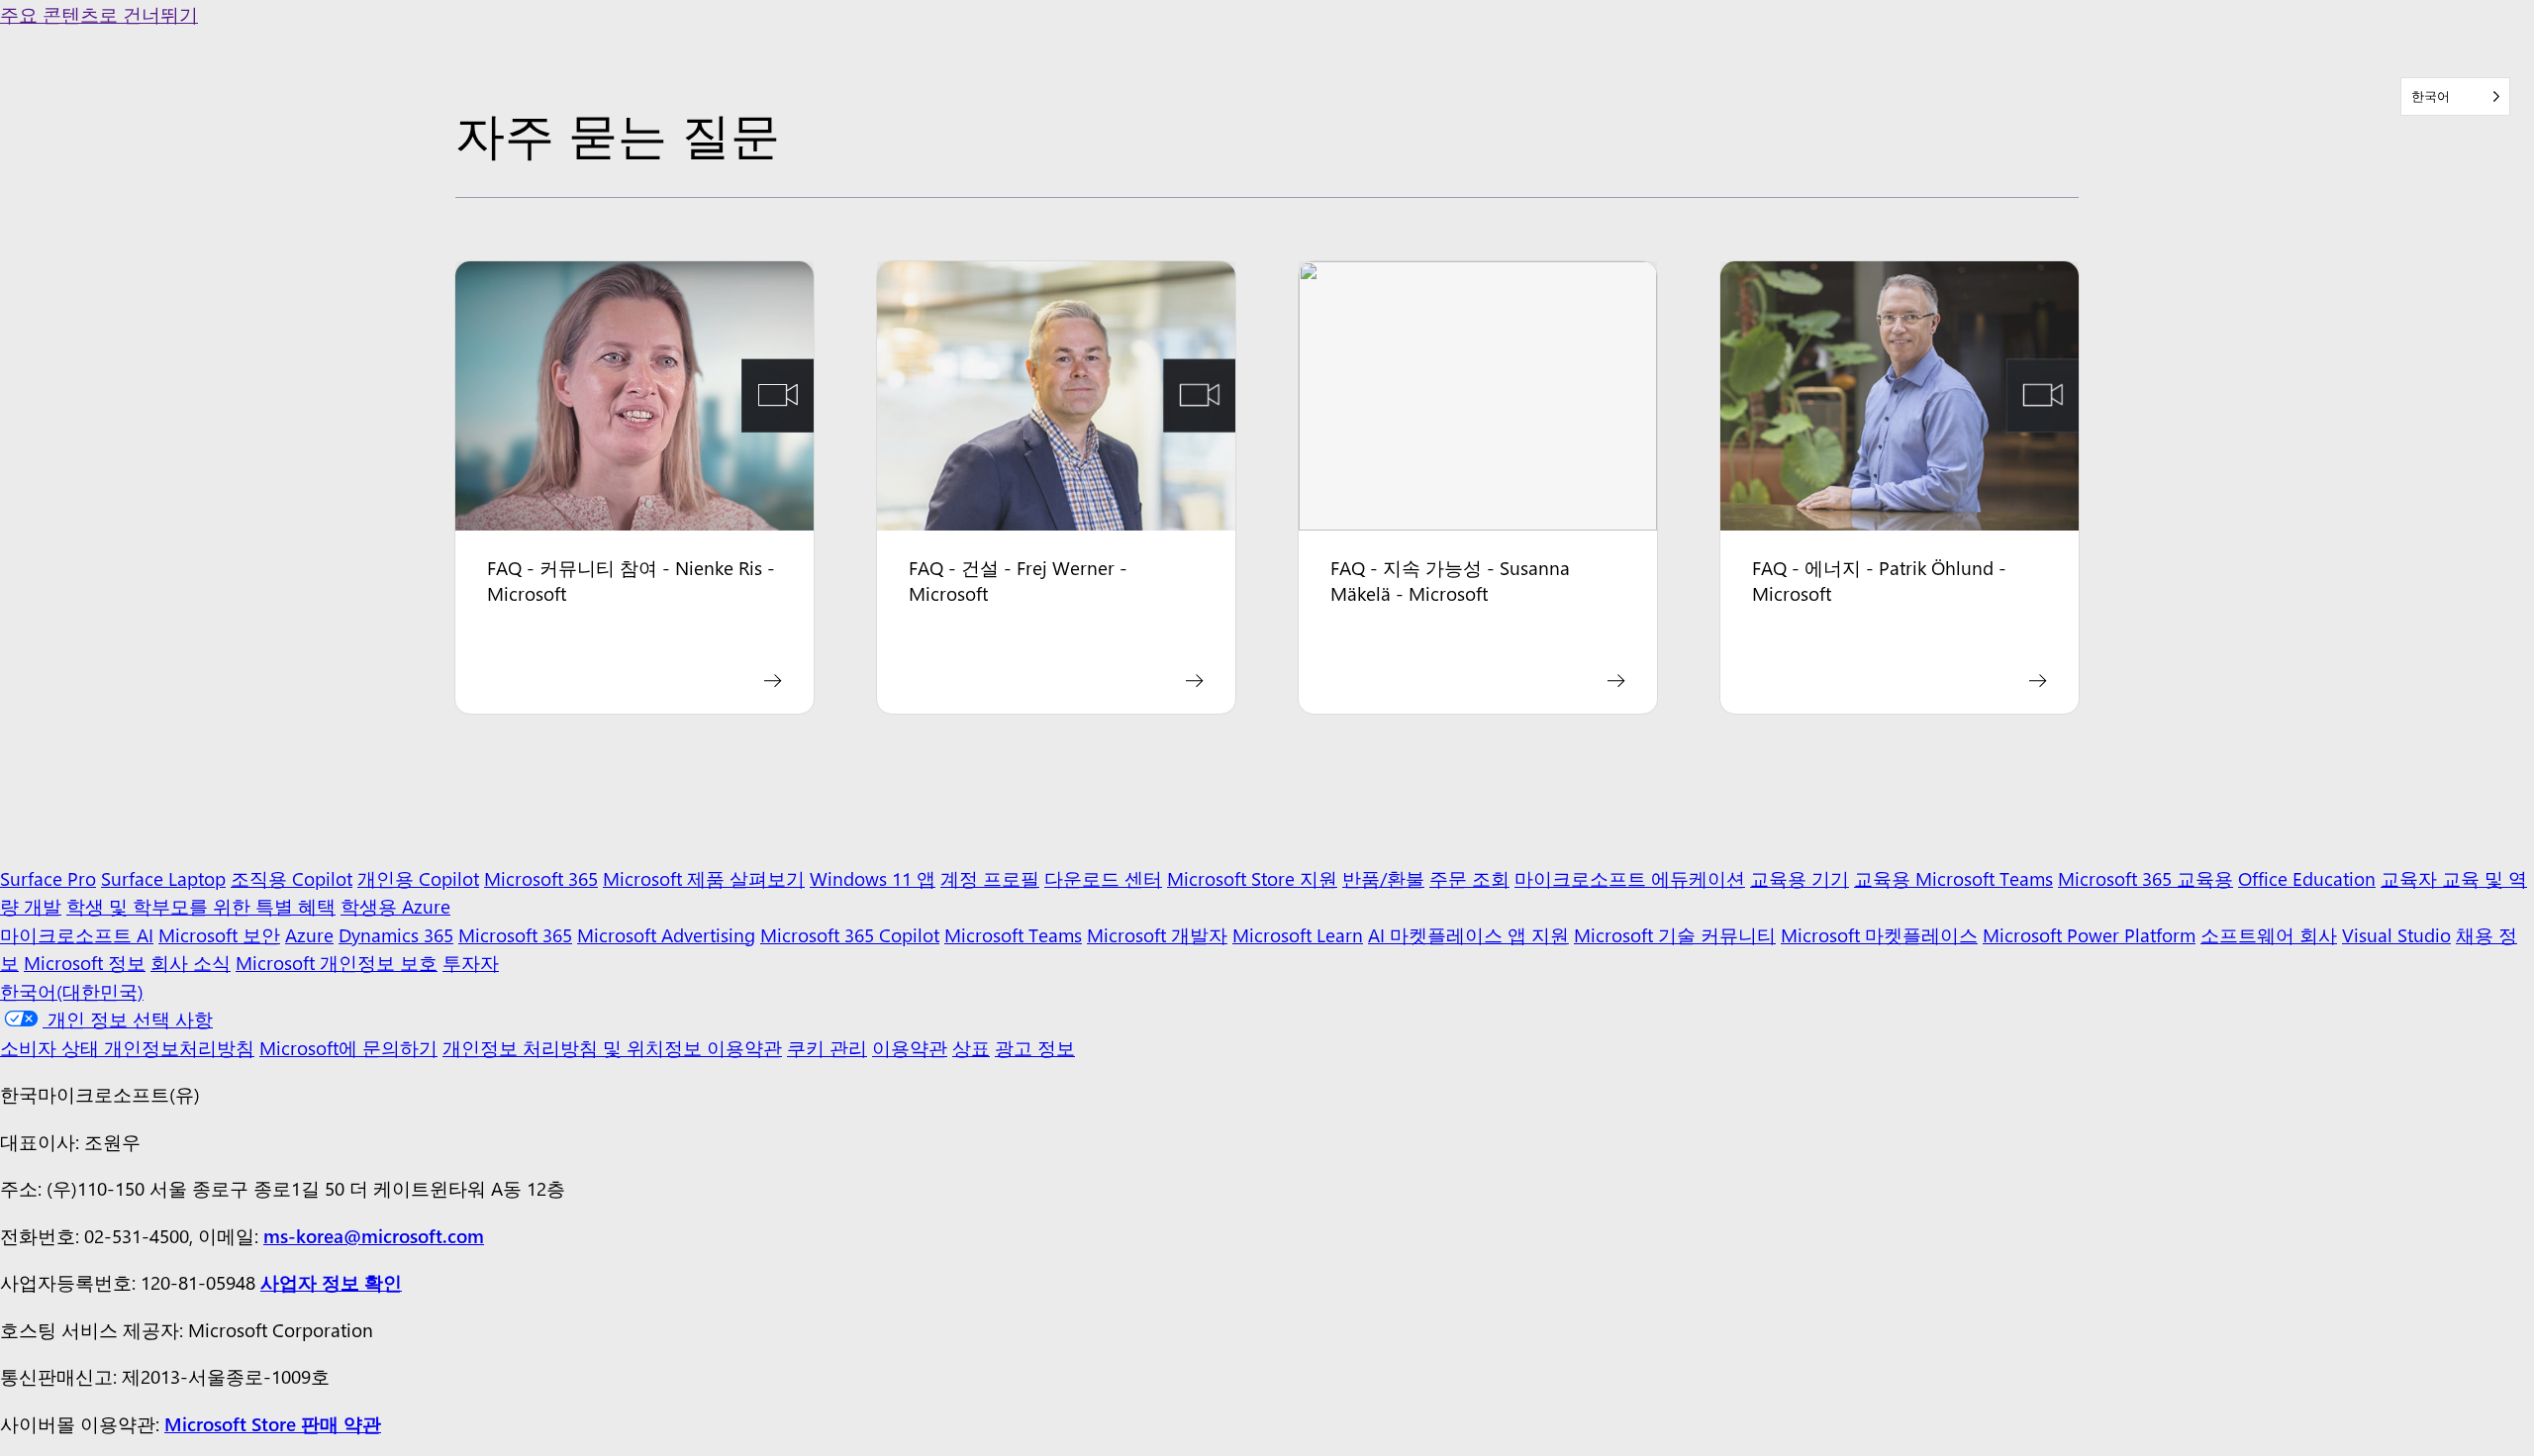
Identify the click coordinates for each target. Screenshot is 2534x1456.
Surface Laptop (163, 878)
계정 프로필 (990, 878)
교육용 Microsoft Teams (1953, 878)
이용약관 (910, 1047)
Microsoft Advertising (666, 934)
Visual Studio (2396, 934)
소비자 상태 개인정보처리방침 (127, 1047)
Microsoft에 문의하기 (348, 1047)
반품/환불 (1383, 878)
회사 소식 (191, 962)
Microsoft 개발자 (1157, 934)
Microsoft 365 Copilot (850, 934)
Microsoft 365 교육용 (2145, 878)
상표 (971, 1047)
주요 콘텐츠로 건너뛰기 (99, 14)
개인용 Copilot (418, 878)
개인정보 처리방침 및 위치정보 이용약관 (612, 1047)
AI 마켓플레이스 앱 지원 (1468, 934)
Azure (309, 934)
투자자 (471, 962)
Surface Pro (48, 878)
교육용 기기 (1800, 878)
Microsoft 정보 (85, 962)
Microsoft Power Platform (2089, 934)
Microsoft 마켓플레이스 (1879, 934)
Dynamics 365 (396, 934)
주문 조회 (1469, 878)
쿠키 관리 (827, 1047)
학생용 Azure (395, 906)
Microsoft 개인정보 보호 (337, 962)
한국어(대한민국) (72, 991)
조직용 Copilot (292, 878)
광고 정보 (1035, 1047)
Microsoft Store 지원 (1252, 878)
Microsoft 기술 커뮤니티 (1675, 934)
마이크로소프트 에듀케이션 (1630, 878)
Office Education (2307, 878)
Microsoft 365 (541, 878)
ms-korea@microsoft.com (374, 1235)
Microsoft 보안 (219, 934)
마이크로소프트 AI (77, 934)
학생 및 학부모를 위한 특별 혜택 (201, 906)
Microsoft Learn (1298, 934)
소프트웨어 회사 (2269, 934)
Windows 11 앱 (873, 878)
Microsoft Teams (1013, 934)
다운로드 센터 (1103, 878)
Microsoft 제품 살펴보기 (704, 878)
